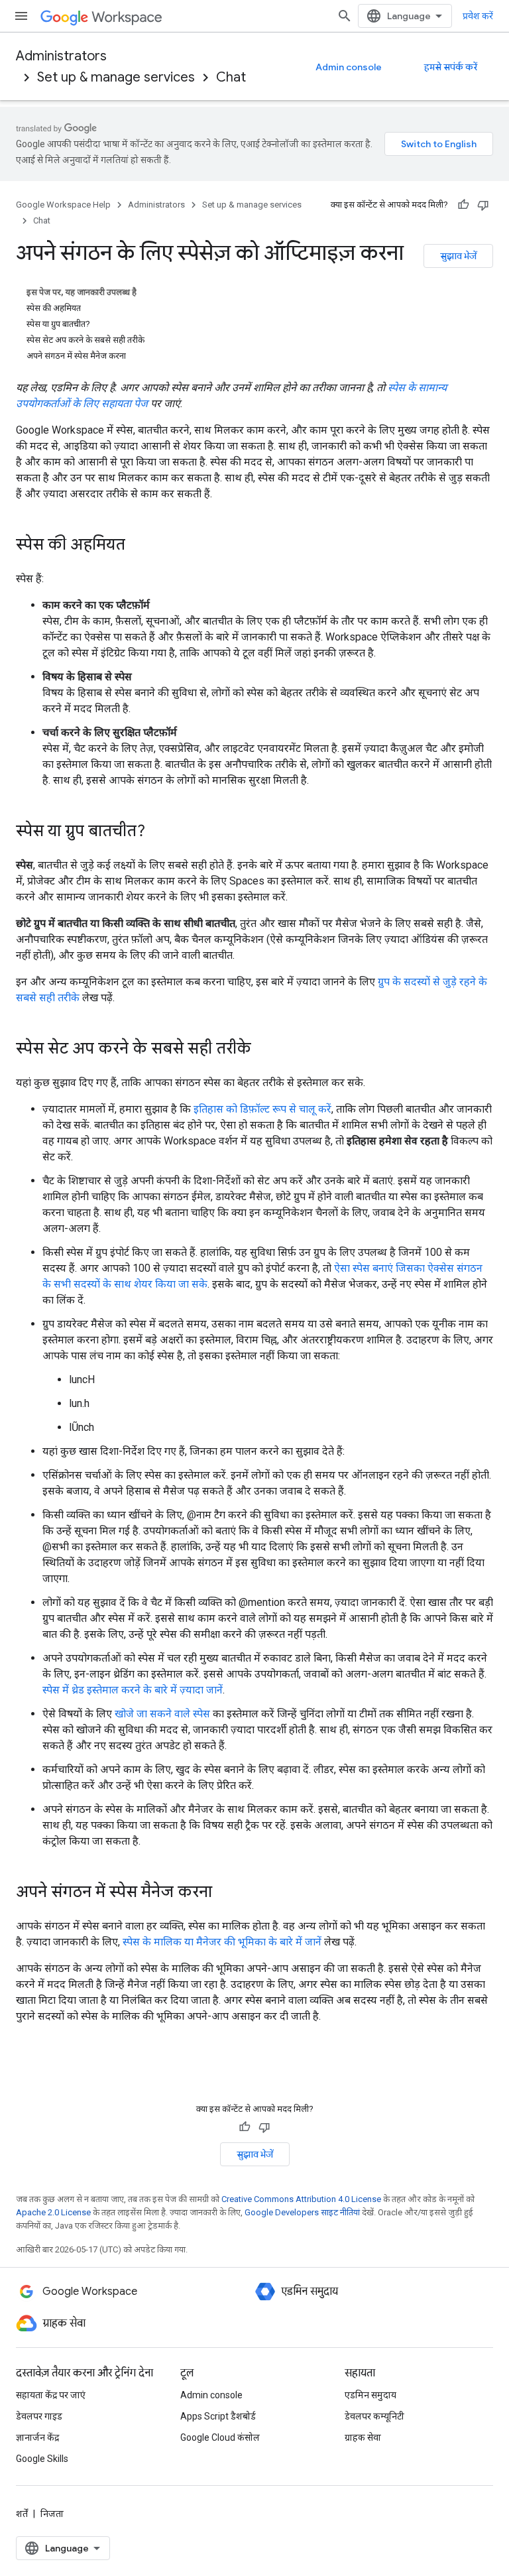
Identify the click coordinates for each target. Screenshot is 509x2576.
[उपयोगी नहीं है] (483, 205)
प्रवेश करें (478, 16)
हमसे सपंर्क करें (451, 67)
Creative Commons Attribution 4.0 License (301, 2199)
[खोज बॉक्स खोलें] (345, 16)
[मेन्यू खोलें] (21, 16)
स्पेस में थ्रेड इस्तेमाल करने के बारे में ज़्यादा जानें (133, 1690)
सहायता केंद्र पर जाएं (51, 2395)
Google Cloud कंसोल (220, 2437)
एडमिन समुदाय (370, 2395)
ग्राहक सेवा (363, 2437)
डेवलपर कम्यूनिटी (374, 2416)
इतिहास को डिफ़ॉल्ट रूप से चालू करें (262, 1109)
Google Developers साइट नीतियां (302, 2212)
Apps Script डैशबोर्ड (218, 2416)
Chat (231, 77)
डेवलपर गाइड (39, 2416)
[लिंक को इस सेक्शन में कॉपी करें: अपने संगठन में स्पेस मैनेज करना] (225, 1893)
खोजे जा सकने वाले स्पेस (162, 1714)
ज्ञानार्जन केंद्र (37, 2437)
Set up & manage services (116, 77)
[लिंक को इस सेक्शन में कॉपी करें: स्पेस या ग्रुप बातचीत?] (158, 832)
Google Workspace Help (63, 205)
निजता (52, 2514)
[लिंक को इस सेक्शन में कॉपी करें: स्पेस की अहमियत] (139, 546)
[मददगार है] (463, 205)
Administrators (61, 56)
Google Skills (42, 2459)
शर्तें (22, 2514)
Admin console (349, 67)
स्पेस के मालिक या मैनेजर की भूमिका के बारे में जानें (222, 1942)
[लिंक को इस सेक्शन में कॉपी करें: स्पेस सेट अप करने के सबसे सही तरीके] (264, 1050)
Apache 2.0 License (53, 2212)
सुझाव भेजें (458, 256)
